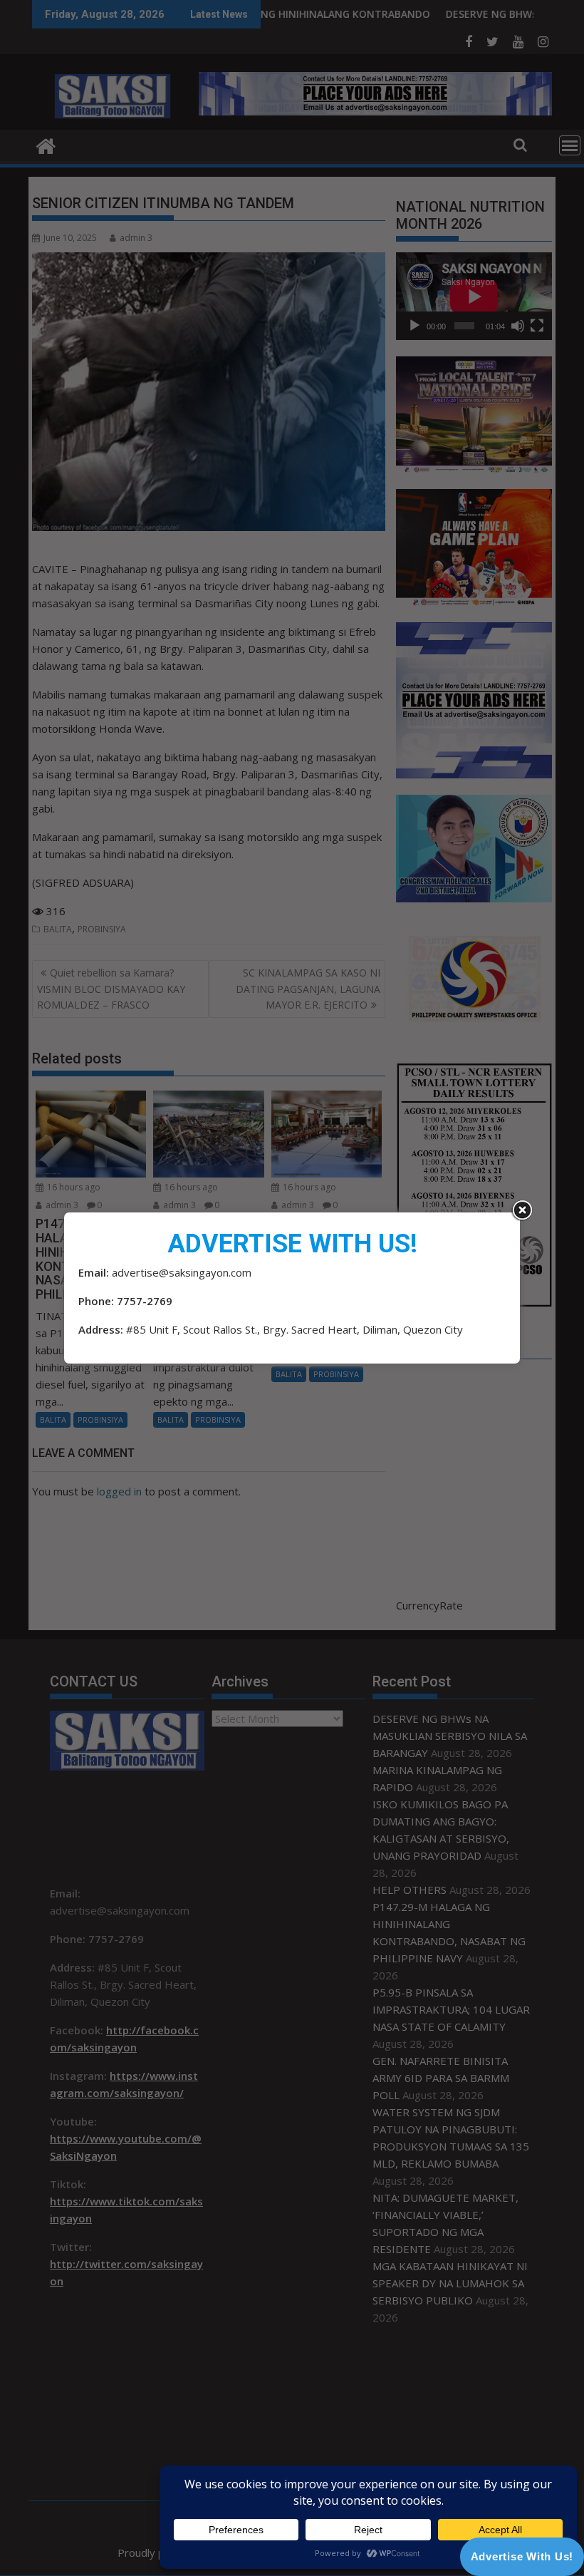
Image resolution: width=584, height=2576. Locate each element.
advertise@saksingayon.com (182, 1272)
